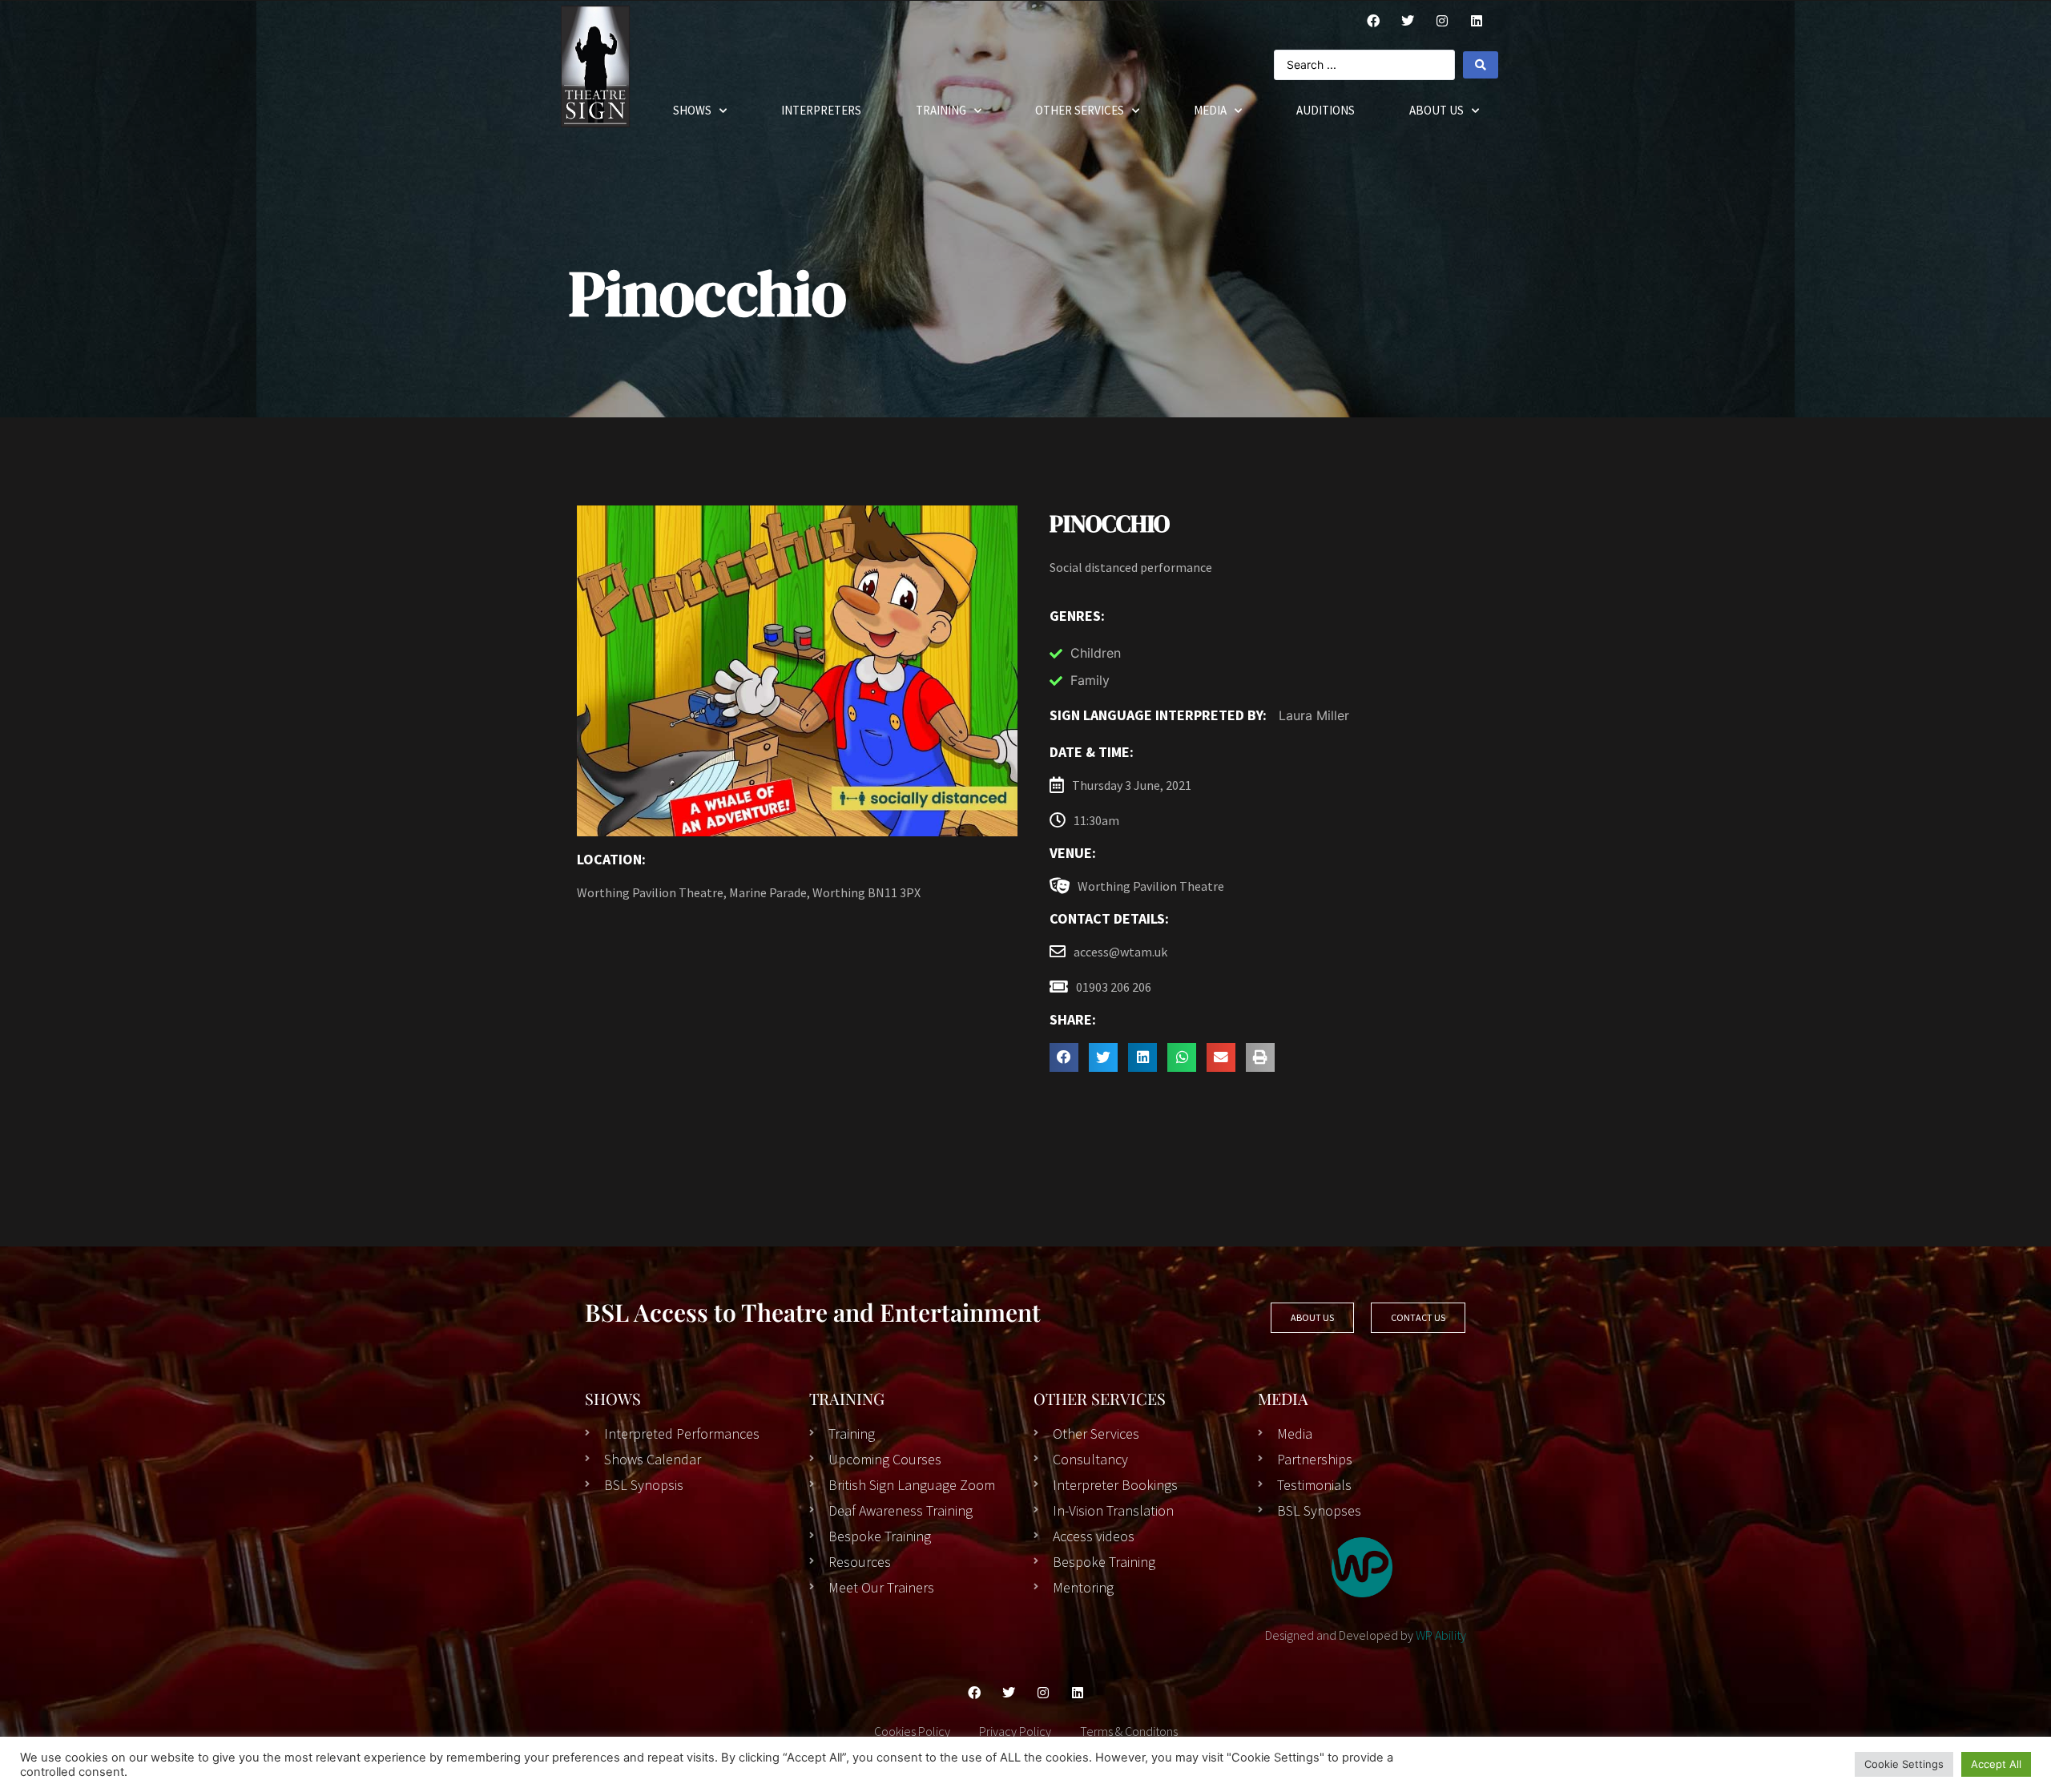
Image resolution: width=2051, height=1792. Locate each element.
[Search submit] (1481, 65)
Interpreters (821, 110)
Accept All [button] (1996, 1764)
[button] (1064, 1057)
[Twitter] (1408, 21)
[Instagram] (1442, 21)
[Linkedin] (1078, 1693)
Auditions (1326, 110)
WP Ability (1441, 1635)
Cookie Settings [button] (1904, 1764)
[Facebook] (1373, 21)
